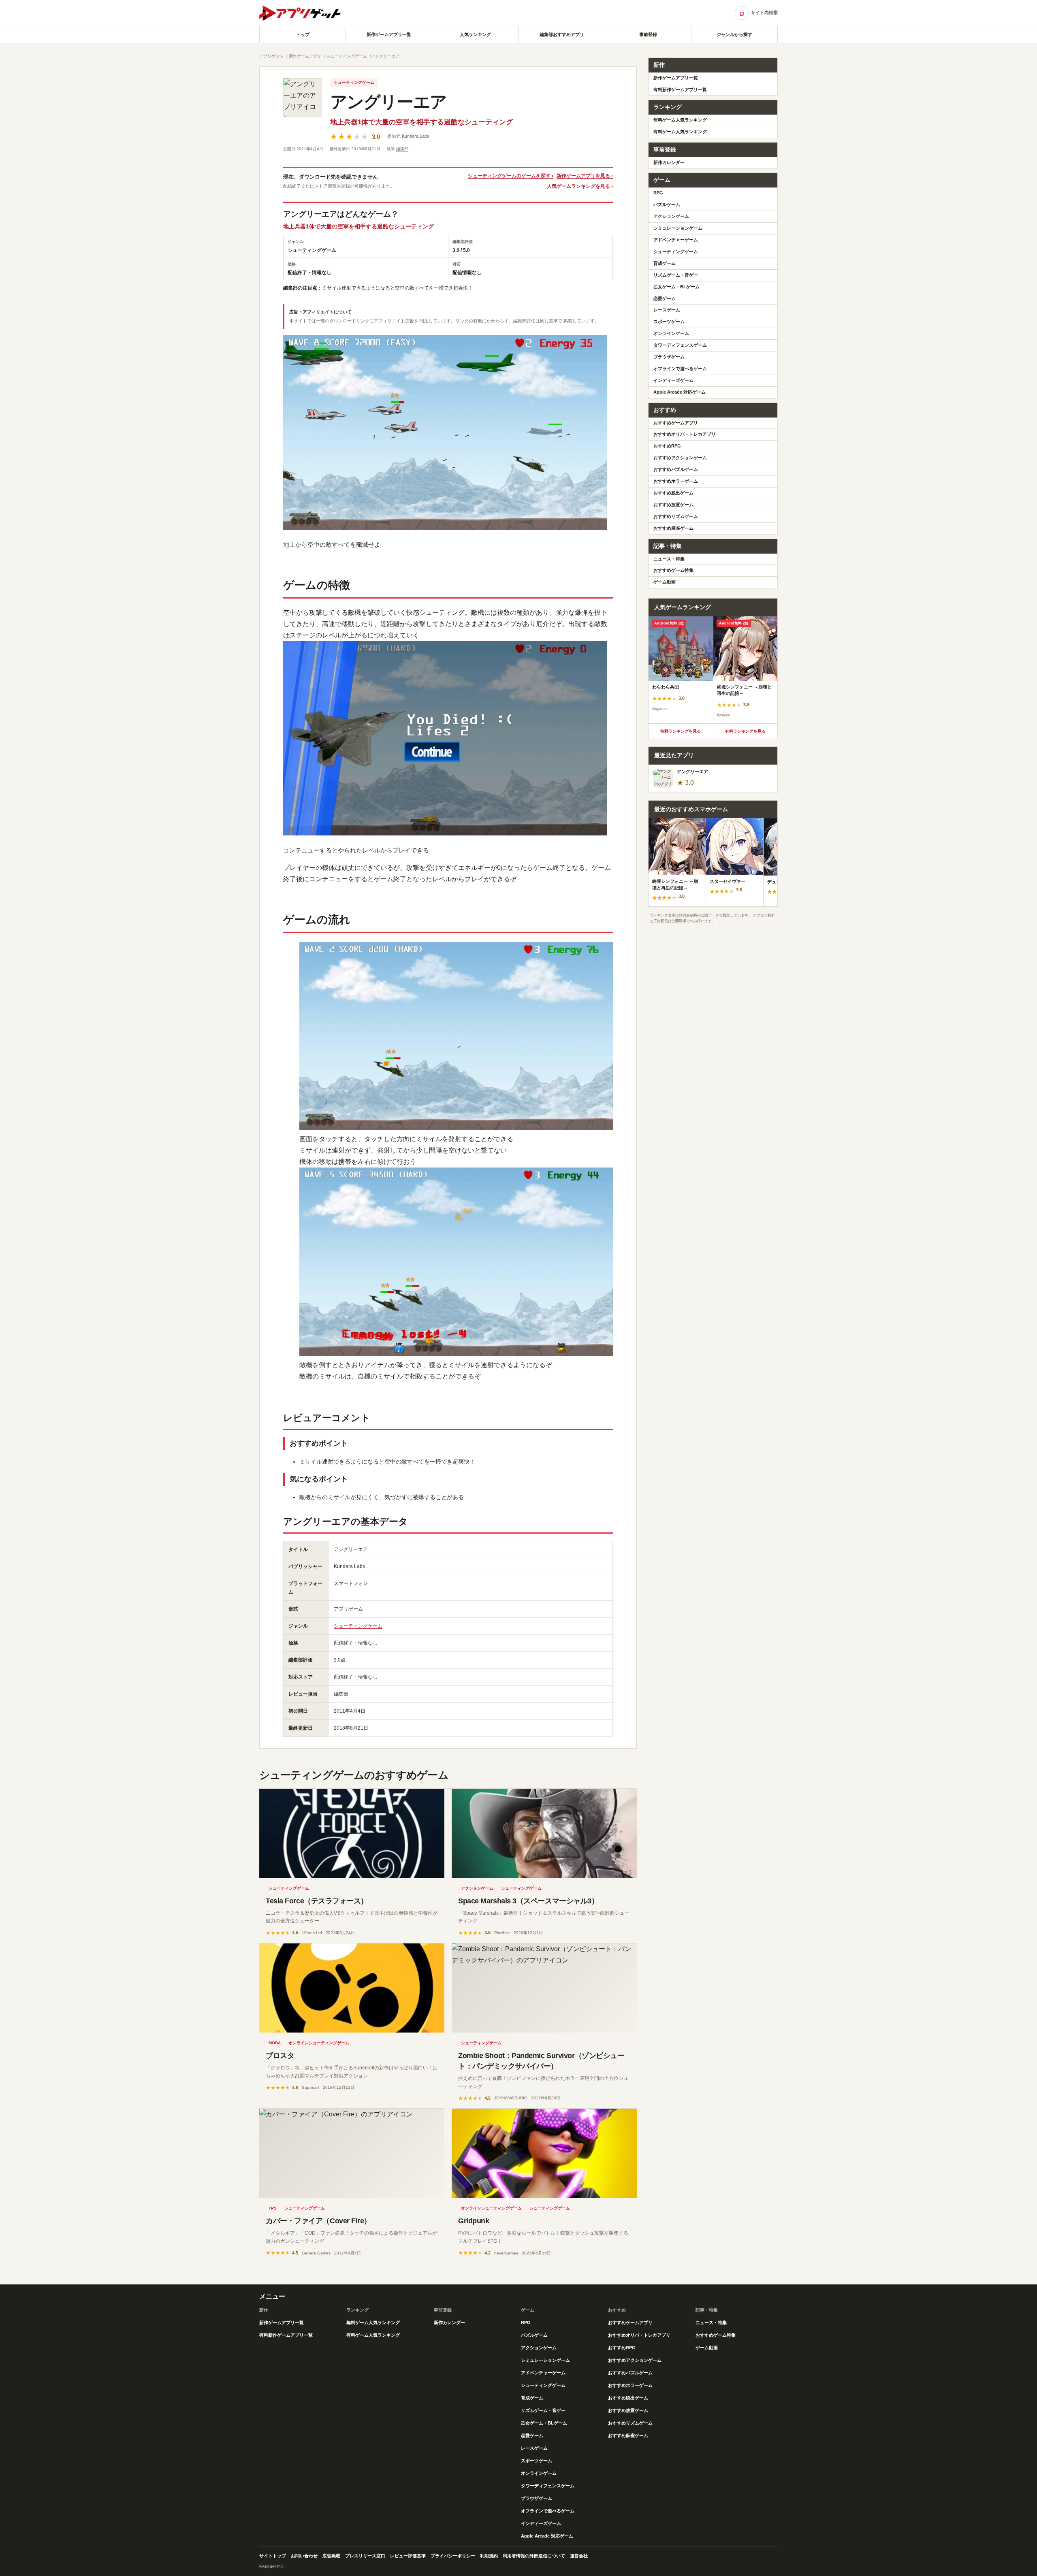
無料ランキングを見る (681, 731)
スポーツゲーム (669, 322)
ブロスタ (280, 2056)
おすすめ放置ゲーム (673, 505)
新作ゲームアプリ (305, 56)
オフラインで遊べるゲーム (680, 369)
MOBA (275, 2043)
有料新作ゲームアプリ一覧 (680, 89)
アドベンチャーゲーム (676, 240)
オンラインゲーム (671, 333)
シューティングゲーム (347, 56)
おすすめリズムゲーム (676, 516)
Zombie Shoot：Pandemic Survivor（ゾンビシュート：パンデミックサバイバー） (541, 2061)
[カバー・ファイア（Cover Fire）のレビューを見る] (352, 2153)
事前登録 (648, 34)
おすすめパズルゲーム (676, 469)
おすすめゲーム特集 (673, 570)
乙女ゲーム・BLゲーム (676, 287)
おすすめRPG (667, 446)
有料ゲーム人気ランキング (680, 132)
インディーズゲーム (673, 380)
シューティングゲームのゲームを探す (509, 176)
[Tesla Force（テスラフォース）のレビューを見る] (352, 1833)
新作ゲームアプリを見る (583, 176)
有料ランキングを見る (745, 731)
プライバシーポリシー (453, 2556)
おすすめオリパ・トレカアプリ (685, 434)
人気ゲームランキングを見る (578, 186)
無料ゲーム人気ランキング (680, 120)
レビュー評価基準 (408, 2556)
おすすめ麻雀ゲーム (673, 528)
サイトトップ (273, 2556)
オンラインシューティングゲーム (319, 2043)
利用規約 (489, 2556)
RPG (658, 193)
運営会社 (579, 2556)
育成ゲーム (665, 263)
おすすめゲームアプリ (676, 423)
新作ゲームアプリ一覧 (389, 34)
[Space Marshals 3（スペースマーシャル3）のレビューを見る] (544, 1833)
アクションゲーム (477, 1888)
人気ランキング (475, 34)
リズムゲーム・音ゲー (676, 275)
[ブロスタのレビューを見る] (352, 1988)
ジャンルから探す (734, 34)
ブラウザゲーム (669, 357)
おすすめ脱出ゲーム (673, 493)
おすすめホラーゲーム (676, 481)
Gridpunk (474, 2221)
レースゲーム (667, 310)
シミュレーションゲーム (678, 228)
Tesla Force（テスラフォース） (317, 1901)
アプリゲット (271, 56)
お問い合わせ (304, 2556)
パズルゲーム (667, 205)
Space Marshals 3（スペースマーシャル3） (528, 1901)
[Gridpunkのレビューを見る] (544, 2153)
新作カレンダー (669, 162)
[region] (713, 670)
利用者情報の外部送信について (534, 2556)
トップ (303, 34)
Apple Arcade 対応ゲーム (680, 392)
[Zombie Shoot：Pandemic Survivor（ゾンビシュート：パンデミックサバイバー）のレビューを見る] (544, 1988)
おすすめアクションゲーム (680, 458)
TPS (273, 2208)
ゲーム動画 (665, 582)
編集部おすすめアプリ (562, 34)
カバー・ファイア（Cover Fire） (318, 2221)
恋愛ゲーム (665, 298)
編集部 (402, 149)
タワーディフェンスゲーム (680, 345)
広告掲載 (331, 2556)
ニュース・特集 (669, 559)
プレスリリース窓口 (365, 2556)
